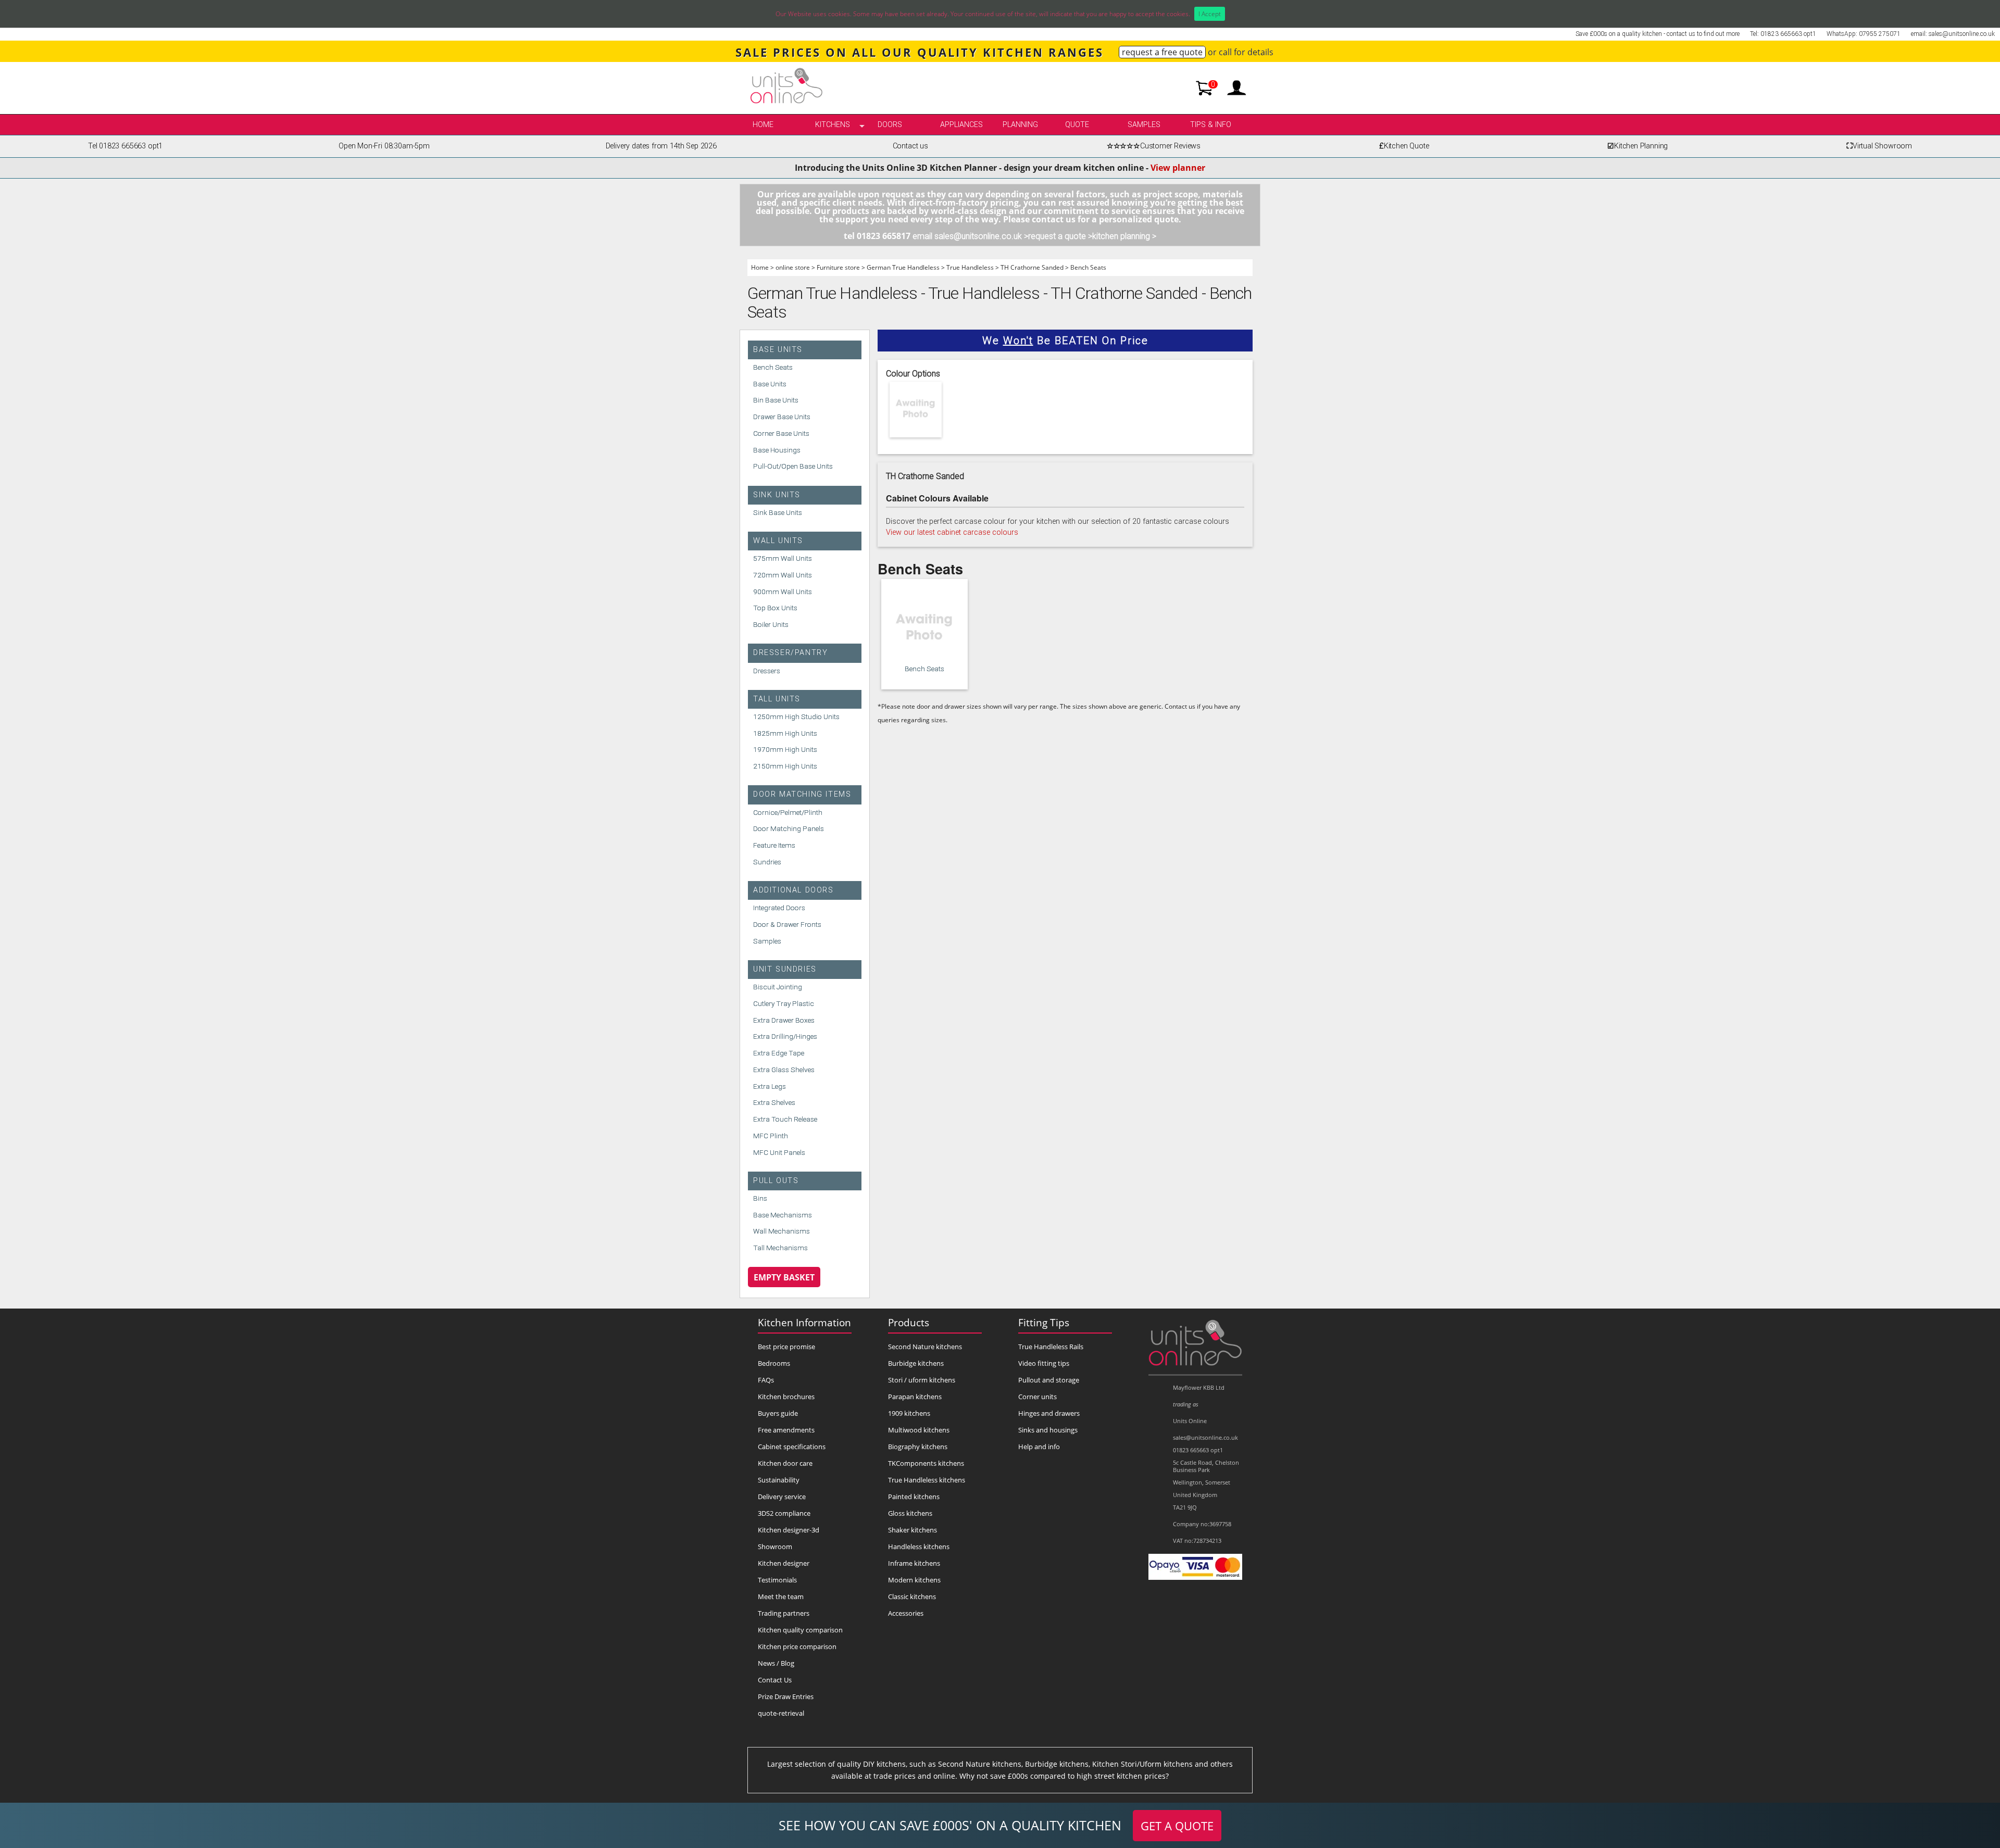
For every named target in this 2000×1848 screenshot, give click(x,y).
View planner (1178, 168)
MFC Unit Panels (779, 1152)
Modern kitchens (914, 1580)
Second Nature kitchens (925, 1347)
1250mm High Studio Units (796, 716)
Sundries (767, 862)
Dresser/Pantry (790, 653)
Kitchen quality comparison (800, 1630)
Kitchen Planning (1638, 146)
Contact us (910, 146)
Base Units (778, 350)
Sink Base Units (778, 512)
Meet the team (781, 1596)
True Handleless (970, 267)
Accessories (906, 1613)
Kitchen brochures (786, 1397)
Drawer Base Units (782, 417)
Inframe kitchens (914, 1563)
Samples (1144, 125)
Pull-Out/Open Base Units (793, 466)
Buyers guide (778, 1413)
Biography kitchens (918, 1447)
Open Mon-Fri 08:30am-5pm (384, 146)
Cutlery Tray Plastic (784, 1003)
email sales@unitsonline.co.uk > (970, 236)
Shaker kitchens (913, 1530)
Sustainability (779, 1480)
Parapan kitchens (915, 1397)
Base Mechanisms (783, 1215)
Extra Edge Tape (779, 1053)
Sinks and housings (1048, 1430)
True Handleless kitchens (927, 1480)
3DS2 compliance (784, 1513)
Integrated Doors (779, 908)
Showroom (775, 1547)
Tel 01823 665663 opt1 (125, 146)
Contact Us (775, 1680)
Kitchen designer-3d (789, 1530)
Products (909, 1322)
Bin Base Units (776, 400)
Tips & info (1211, 125)
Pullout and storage (1049, 1380)
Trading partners (784, 1613)
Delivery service (782, 1497)
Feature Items (774, 845)
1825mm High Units (785, 733)
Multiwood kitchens (919, 1430)
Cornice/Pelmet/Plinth (788, 812)
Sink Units (777, 495)
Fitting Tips (1044, 1322)
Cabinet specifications (792, 1447)
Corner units (1037, 1397)
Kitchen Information (804, 1322)
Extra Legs (770, 1086)
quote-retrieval (781, 1713)
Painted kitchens (914, 1497)
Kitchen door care (785, 1463)
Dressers (767, 671)
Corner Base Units (781, 433)
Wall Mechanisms (782, 1231)
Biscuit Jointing (778, 987)
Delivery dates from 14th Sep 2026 (661, 146)
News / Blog (776, 1663)
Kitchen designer (784, 1563)
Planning (1020, 125)
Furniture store (838, 267)
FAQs (766, 1380)
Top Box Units (775, 608)
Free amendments (786, 1430)
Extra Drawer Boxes (784, 1020)
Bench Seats (1088, 267)
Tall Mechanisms (780, 1248)
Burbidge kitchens (916, 1363)
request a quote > (1060, 236)
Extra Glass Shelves (784, 1070)
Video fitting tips (1044, 1363)
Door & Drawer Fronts (787, 924)
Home (763, 125)
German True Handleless (903, 267)
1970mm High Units (785, 749)
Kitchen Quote (1404, 146)
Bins (760, 1198)
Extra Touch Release (785, 1119)
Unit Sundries (785, 969)
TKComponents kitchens (926, 1463)
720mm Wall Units (783, 575)
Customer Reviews (1154, 146)
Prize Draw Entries (786, 1696)
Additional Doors (793, 890)
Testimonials (777, 1580)
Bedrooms (774, 1363)
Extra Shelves (774, 1102)
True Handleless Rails (1051, 1347)
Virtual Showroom (1879, 146)
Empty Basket (784, 1277)
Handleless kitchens (919, 1547)
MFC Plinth (771, 1136)
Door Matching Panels (789, 828)
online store (793, 267)
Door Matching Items (802, 794)
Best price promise (786, 1347)
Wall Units (778, 541)
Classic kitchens (912, 1596)
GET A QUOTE (1177, 1826)
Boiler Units (771, 624)
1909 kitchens (909, 1413)
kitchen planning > (1124, 236)
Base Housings (777, 450)
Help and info (1039, 1447)
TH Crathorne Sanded (1032, 267)
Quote (1077, 125)
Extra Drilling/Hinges (785, 1036)
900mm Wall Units (783, 592)
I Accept (1210, 14)
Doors (890, 125)
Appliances (961, 125)
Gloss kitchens (910, 1513)
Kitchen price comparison (797, 1646)
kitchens (833, 125)
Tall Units (777, 699)
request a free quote (1162, 52)
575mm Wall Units (783, 558)
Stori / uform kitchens (922, 1380)
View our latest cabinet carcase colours (952, 532)
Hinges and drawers (1049, 1413)
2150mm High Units (785, 766)
